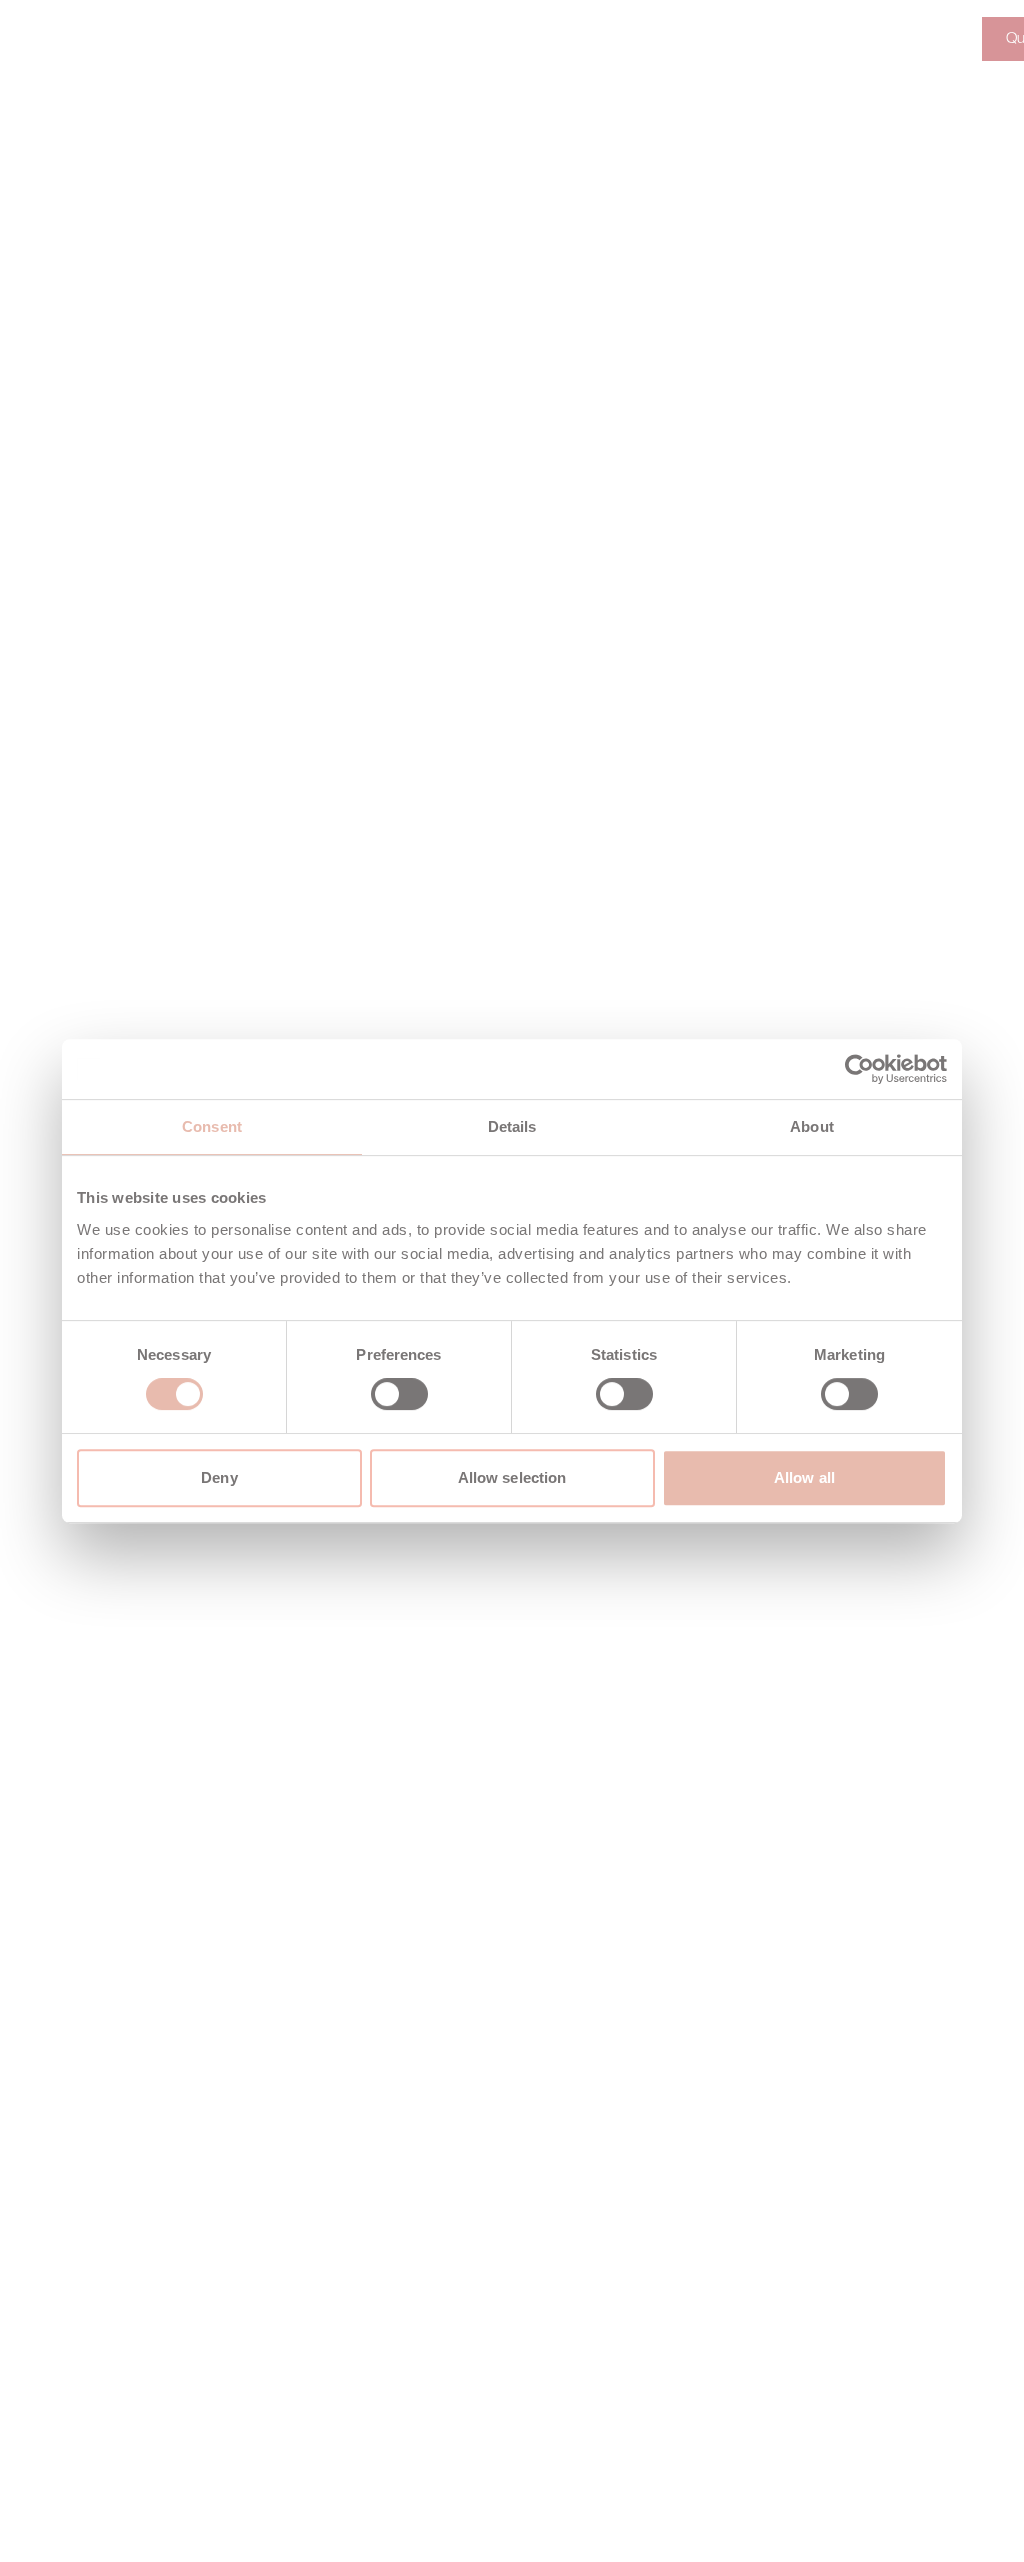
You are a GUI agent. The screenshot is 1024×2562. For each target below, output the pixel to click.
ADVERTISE (674, 39)
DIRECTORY (313, 39)
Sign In (919, 39)
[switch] (399, 1394)
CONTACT (797, 39)
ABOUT (202, 39)
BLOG (570, 39)
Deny (219, 1477)
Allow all (804, 1477)
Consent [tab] (212, 1126)
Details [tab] (512, 1126)
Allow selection (512, 1477)
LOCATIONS (463, 39)
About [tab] (812, 1126)
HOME (114, 39)
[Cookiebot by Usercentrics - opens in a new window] (859, 1069)
